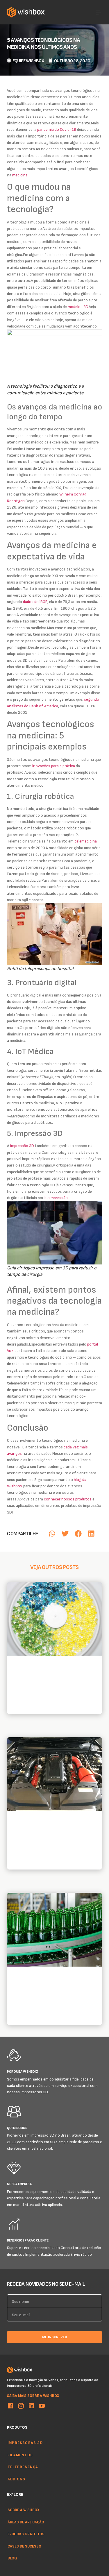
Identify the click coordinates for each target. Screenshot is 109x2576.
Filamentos (20, 2455)
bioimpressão (56, 1197)
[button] (52, 1533)
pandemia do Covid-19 (57, 129)
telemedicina (86, 841)
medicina (20, 175)
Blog (12, 2558)
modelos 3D (78, 306)
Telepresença (23, 2467)
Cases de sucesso (24, 2546)
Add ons (16, 2479)
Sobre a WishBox (24, 2510)
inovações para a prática (54, 766)
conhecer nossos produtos (68, 1499)
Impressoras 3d (25, 2443)
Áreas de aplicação (26, 2522)
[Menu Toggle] (99, 12)
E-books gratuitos (26, 2534)
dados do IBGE (35, 601)
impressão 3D (22, 1145)
